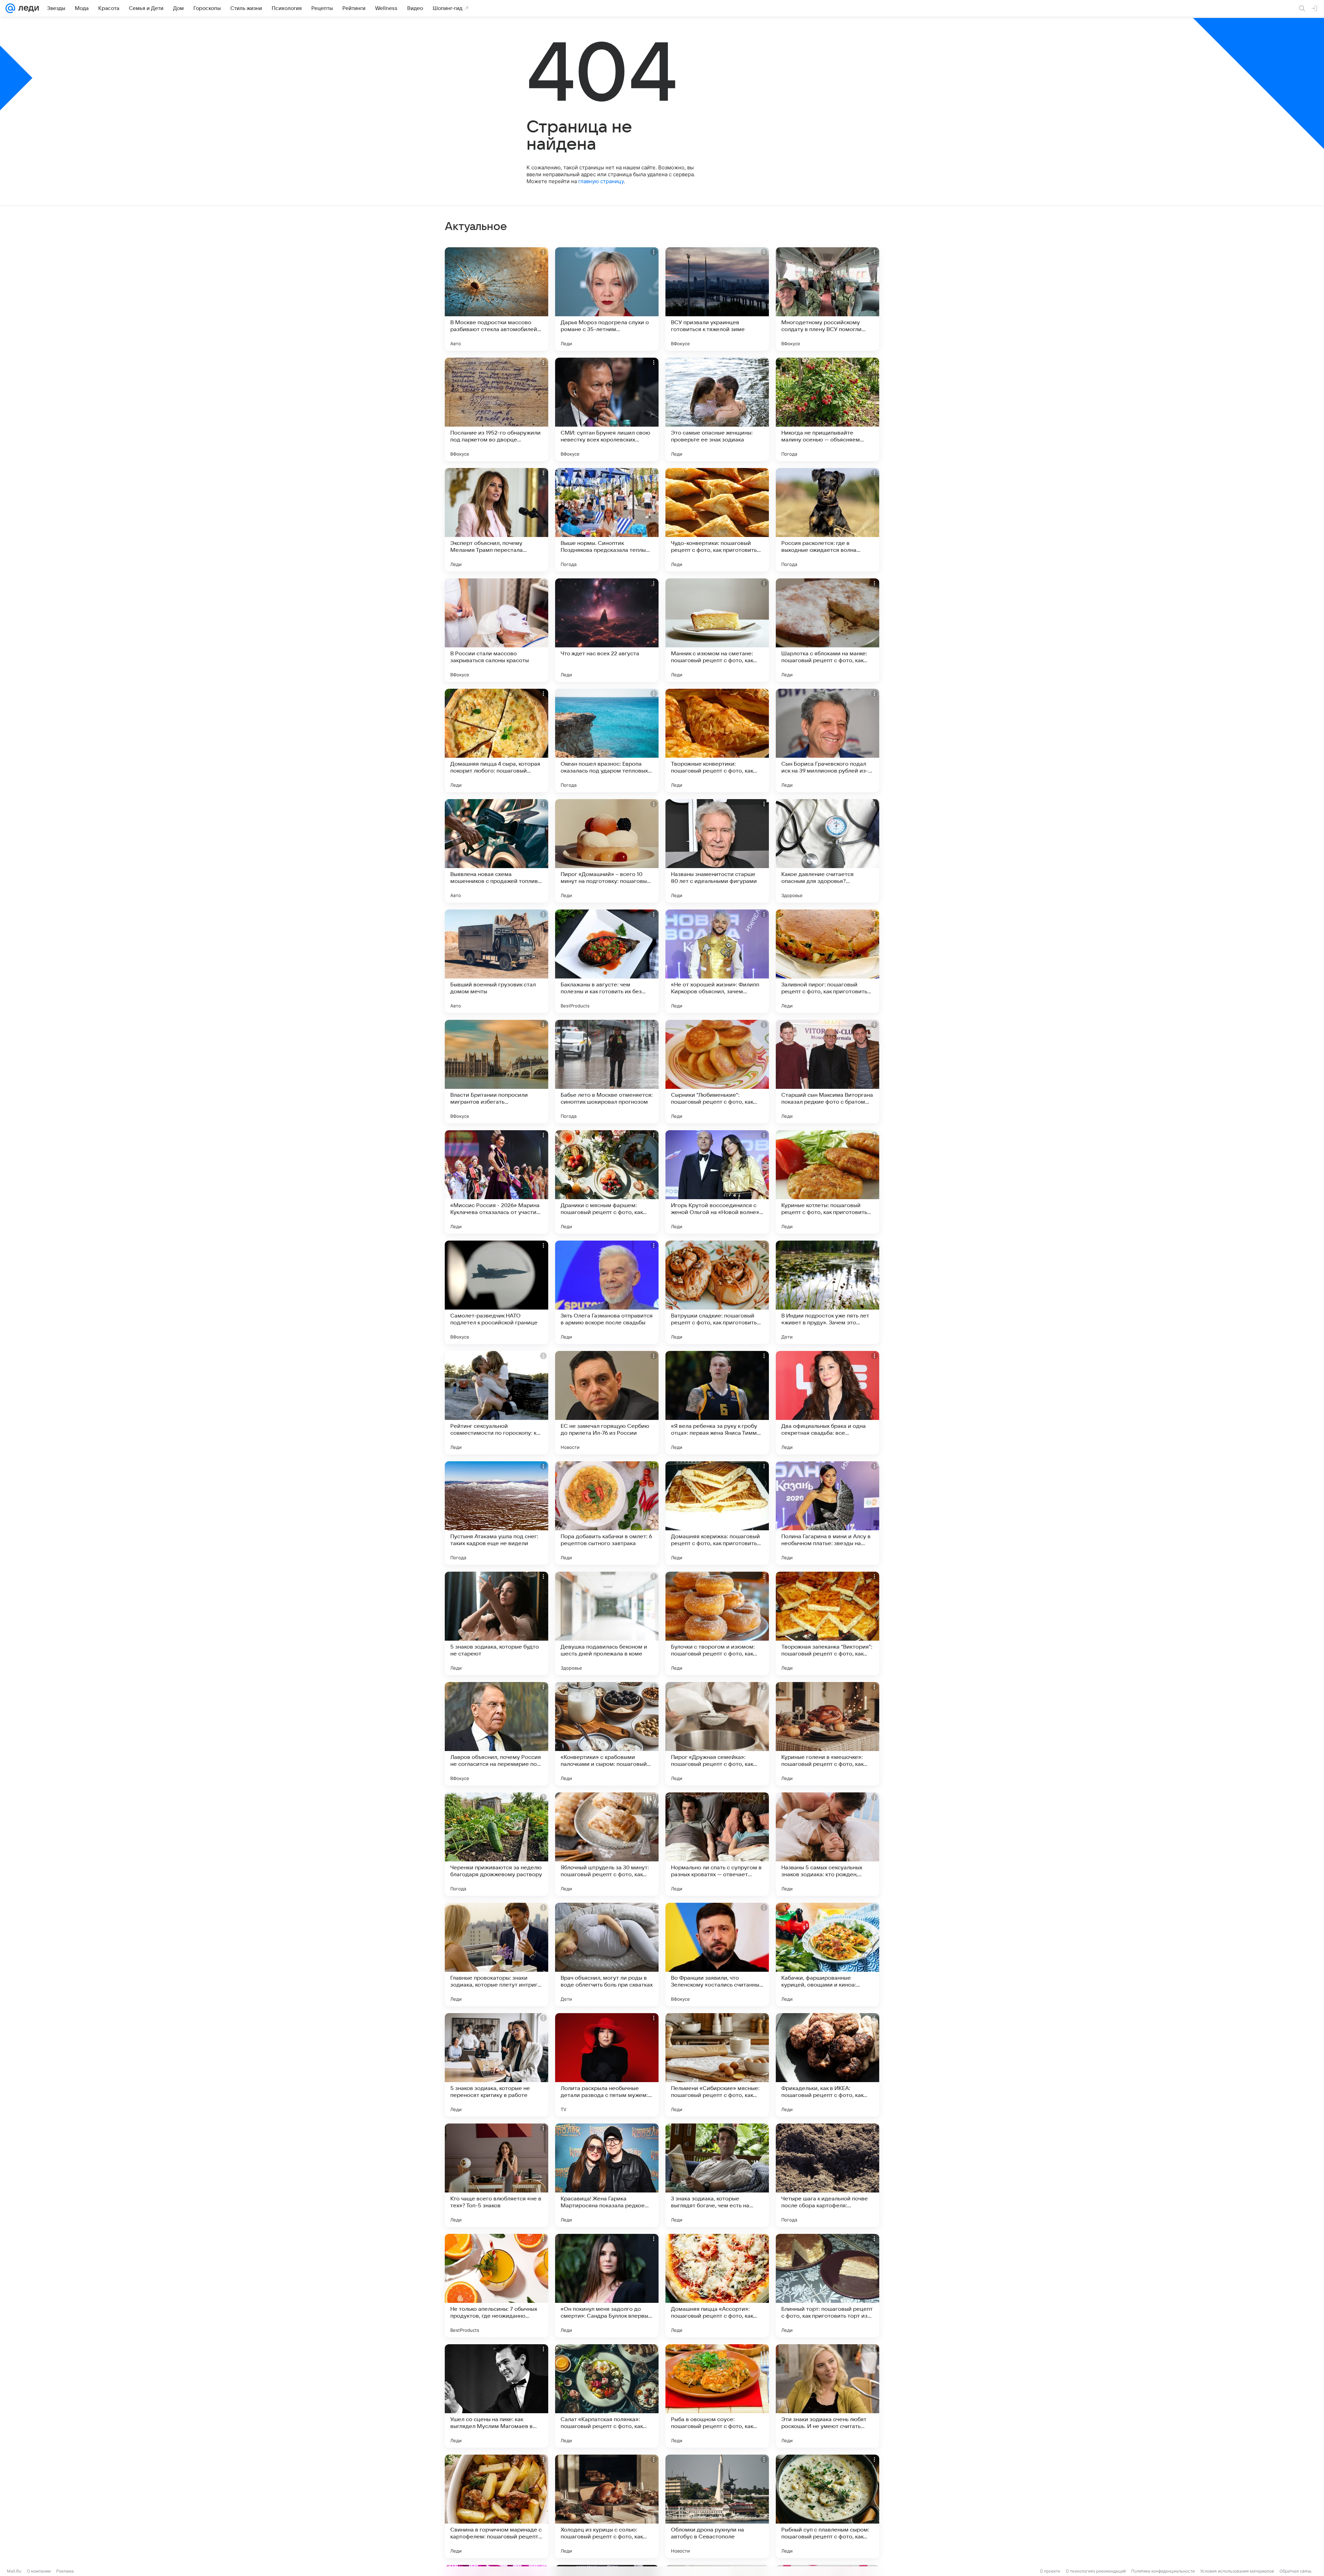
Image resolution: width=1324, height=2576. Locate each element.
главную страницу (601, 181)
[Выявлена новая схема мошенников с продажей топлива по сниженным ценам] (496, 851)
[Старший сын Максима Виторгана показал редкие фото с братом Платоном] (827, 1072)
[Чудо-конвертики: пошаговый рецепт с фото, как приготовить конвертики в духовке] (717, 520)
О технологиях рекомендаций (1096, 2571)
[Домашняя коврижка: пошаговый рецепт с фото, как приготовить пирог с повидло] (717, 1513)
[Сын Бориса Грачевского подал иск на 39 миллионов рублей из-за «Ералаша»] (827, 740)
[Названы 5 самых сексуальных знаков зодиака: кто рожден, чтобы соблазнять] (827, 1844)
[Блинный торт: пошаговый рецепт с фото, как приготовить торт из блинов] (827, 2286)
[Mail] (10, 8)
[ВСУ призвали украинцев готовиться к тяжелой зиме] (717, 299)
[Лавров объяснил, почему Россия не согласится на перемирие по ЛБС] (496, 1734)
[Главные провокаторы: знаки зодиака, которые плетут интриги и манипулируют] (496, 1955)
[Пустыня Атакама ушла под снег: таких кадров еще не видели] (496, 1513)
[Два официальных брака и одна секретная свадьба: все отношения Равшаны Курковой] (827, 1403)
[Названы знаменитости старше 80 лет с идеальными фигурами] (717, 851)
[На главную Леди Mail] (27, 8)
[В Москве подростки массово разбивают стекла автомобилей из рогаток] (496, 299)
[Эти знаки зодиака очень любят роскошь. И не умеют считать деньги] (827, 2396)
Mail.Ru (14, 2571)
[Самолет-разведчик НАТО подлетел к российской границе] (496, 1292)
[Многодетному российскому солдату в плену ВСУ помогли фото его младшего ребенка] (827, 299)
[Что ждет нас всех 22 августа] (607, 630)
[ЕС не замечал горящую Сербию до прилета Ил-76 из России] (607, 1403)
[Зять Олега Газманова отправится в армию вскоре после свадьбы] (607, 1292)
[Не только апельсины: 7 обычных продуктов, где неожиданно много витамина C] (496, 2286)
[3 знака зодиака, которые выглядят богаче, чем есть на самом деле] (717, 2175)
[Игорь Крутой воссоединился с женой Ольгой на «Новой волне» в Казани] (717, 1182)
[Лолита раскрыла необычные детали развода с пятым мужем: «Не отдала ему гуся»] (607, 2065)
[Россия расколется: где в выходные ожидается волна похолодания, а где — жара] (827, 520)
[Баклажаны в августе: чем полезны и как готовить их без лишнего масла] (607, 961)
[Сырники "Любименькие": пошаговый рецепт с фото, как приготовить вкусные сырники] (717, 1072)
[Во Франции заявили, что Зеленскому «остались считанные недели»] (717, 1955)
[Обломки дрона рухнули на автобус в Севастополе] (717, 2506)
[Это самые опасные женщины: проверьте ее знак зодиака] (717, 409)
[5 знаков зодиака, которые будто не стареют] (496, 1623)
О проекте (1050, 2571)
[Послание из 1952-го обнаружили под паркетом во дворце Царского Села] (496, 409)
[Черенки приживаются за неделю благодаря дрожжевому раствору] (496, 1844)
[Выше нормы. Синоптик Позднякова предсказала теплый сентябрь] (607, 520)
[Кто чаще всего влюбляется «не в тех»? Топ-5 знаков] (496, 2175)
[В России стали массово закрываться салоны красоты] (496, 630)
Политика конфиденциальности (1163, 2571)
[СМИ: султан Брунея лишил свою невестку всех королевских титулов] (607, 409)
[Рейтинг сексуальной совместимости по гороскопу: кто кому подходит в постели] (496, 1403)
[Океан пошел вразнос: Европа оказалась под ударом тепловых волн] (607, 740)
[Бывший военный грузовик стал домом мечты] (496, 961)
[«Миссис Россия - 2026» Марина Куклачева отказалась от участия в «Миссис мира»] (496, 1182)
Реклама (65, 2571)
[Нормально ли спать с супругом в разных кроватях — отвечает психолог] (717, 1844)
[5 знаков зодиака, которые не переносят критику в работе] (496, 2065)
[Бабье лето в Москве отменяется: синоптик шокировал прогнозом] (607, 1072)
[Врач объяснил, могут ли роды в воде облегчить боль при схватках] (607, 1955)
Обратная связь (1296, 2571)
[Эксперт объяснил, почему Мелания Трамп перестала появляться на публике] (496, 520)
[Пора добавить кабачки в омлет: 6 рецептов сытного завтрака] (607, 1513)
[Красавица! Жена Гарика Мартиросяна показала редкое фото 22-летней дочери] (607, 2175)
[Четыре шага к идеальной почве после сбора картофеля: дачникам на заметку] (827, 2175)
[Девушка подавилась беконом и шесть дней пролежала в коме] (607, 1623)
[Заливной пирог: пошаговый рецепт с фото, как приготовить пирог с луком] (827, 961)
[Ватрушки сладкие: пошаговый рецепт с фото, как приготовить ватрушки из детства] (717, 1292)
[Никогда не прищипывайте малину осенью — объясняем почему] (827, 409)
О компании (39, 2571)
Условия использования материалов (1237, 2571)
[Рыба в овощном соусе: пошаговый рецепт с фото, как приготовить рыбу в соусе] (717, 2396)
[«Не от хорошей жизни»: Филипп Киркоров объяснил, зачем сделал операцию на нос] (717, 961)
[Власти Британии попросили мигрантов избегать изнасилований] (496, 1072)
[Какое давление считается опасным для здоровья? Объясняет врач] (827, 851)
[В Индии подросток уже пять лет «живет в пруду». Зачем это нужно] (827, 1292)
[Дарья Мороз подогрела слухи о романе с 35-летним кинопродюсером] (607, 299)
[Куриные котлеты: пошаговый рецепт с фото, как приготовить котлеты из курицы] (827, 1182)
